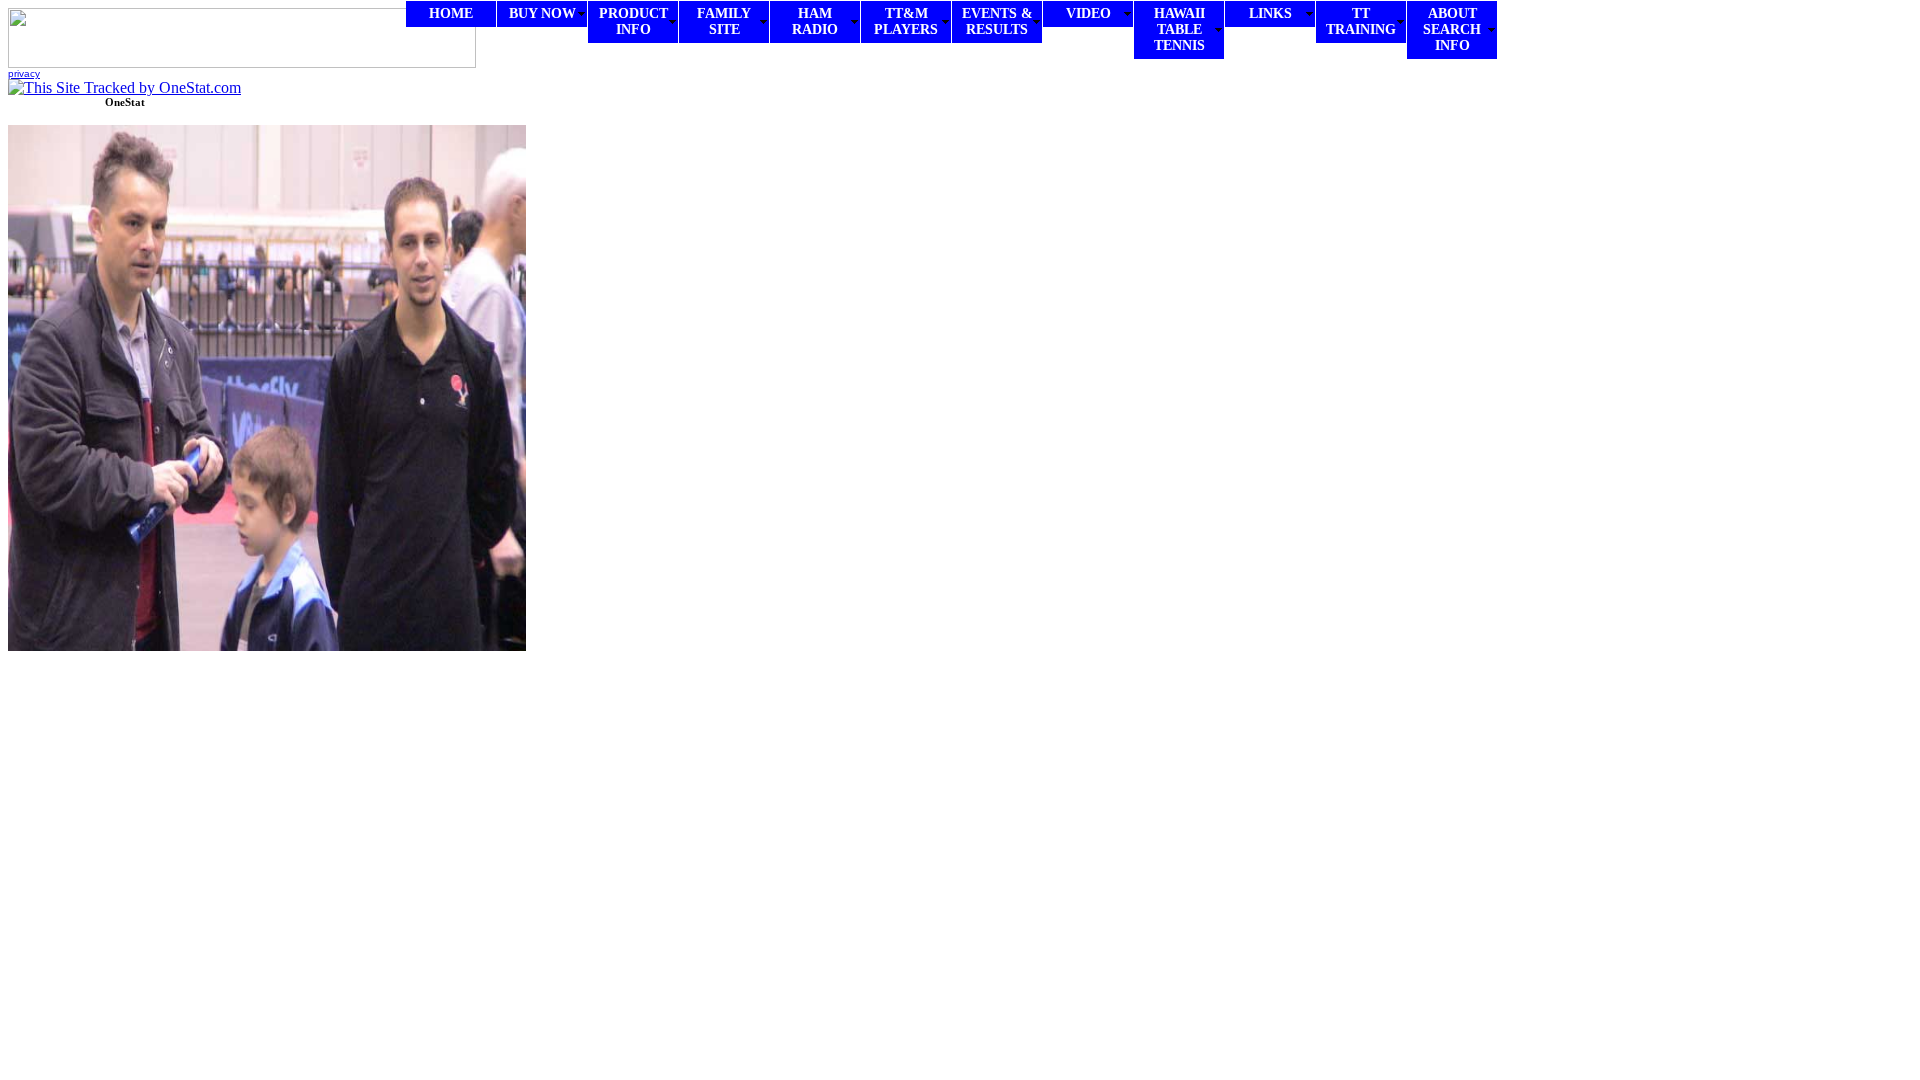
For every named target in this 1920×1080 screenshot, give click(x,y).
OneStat (125, 102)
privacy (24, 73)
